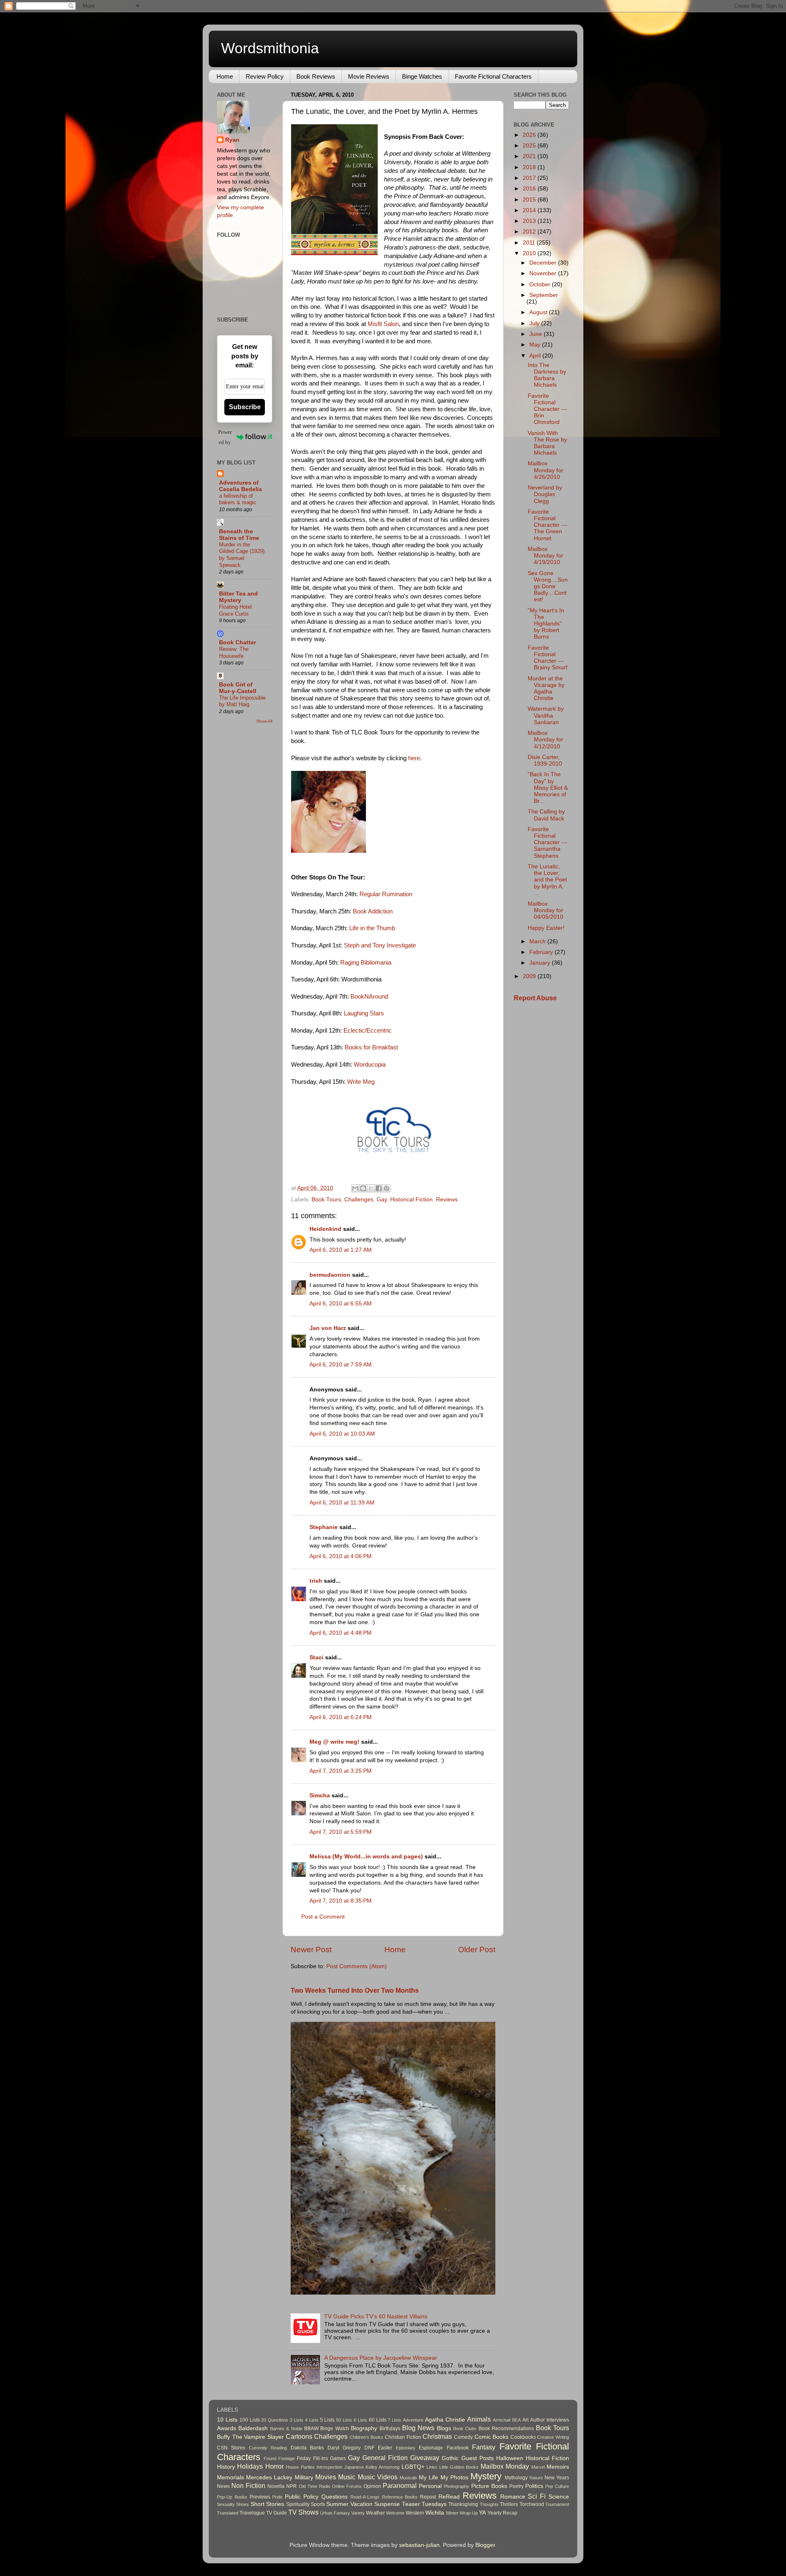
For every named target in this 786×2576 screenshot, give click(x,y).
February (542, 952)
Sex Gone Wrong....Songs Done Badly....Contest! (548, 587)
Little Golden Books (459, 2467)
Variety (358, 2513)
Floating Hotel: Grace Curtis (236, 610)
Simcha (320, 1795)
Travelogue (252, 2513)
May (536, 345)
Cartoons (299, 2436)
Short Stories (267, 2504)
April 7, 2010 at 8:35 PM (341, 1901)
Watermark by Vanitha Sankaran (546, 715)
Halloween (510, 2458)
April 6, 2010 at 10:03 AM (342, 1434)
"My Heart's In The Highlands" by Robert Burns (546, 624)
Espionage (431, 2448)
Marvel (538, 2467)
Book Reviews (316, 76)
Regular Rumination (386, 894)
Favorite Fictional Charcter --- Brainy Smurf (548, 658)
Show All (264, 721)
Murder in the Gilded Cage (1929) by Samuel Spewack (242, 555)
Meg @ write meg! (334, 1742)
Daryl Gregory (344, 2448)
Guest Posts (478, 2458)
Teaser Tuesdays (424, 2504)
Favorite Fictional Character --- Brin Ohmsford (548, 409)
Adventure (413, 2420)
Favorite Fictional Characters (493, 76)
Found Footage (279, 2458)
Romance (513, 2497)
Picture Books (489, 2486)
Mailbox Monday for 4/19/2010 (545, 556)
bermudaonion (330, 1275)
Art (525, 2420)
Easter (385, 2448)
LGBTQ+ (413, 2467)
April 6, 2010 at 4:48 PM (341, 1633)
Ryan (232, 140)
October (541, 284)
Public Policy (302, 2497)
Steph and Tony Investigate (380, 945)
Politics (534, 2486)
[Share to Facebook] (379, 1188)
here (414, 758)
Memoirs (558, 2467)
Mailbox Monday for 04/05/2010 (545, 910)
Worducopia (370, 1065)
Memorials (230, 2477)
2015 (530, 200)
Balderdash (253, 2428)
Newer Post (311, 1950)
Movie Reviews (369, 76)
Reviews (447, 1200)
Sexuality (226, 2504)
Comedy (463, 2437)
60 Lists (378, 2420)
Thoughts (489, 2504)
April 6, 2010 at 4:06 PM (341, 1556)
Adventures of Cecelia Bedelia (241, 486)
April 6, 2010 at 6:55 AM (341, 1304)
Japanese (354, 2467)
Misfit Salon (382, 324)
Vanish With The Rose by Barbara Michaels (547, 443)
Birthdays (390, 2429)
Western (415, 2513)
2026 (530, 135)
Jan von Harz (328, 1328)
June (536, 334)
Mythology (516, 2478)
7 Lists (394, 2420)
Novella (276, 2486)
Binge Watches (422, 76)
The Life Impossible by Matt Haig (242, 701)
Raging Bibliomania (366, 963)
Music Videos (378, 2477)
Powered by (225, 437)
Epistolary (406, 2448)
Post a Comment (323, 1917)
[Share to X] (371, 1188)
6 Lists (360, 2420)
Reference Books (400, 2497)
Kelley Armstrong (383, 2467)
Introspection (329, 2467)
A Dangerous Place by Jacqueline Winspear (381, 2358)
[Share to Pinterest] (386, 1188)
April (536, 356)
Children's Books (367, 2437)
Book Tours (326, 1200)
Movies (326, 2477)
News (223, 2486)
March (538, 941)
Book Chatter (237, 642)
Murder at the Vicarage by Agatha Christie (546, 689)
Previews (260, 2497)
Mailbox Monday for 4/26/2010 (545, 470)
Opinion (372, 2486)
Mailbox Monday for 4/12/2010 (545, 740)
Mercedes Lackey (269, 2477)
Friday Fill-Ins (312, 2458)
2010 (530, 253)
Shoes (243, 2504)
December (544, 263)
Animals (479, 2419)
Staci (316, 1657)
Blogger (485, 2545)
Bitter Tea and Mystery (238, 597)
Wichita (435, 2513)
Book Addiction (373, 911)
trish (316, 1581)
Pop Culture (557, 2486)
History (226, 2467)
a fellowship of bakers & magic (238, 499)
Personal (430, 2486)
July (535, 323)
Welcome (395, 2513)
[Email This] (355, 1188)
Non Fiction (248, 2485)
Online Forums (347, 2486)
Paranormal (400, 2485)
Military (304, 2477)
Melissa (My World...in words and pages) (366, 1857)
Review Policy (265, 76)
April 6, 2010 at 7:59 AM (341, 1365)
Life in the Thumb (372, 928)
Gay (382, 1200)
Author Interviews (550, 2420)
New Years (557, 2478)
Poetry (516, 2486)
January (541, 963)
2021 (530, 156)
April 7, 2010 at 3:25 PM (341, 1771)
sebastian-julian (419, 2545)
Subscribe (245, 407)
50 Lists (344, 2420)
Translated (228, 2513)
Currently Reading (268, 2448)
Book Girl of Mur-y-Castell (238, 688)
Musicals (408, 2478)
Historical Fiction (411, 1200)
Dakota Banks (307, 2448)
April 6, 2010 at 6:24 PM (341, 1717)
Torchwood (532, 2504)
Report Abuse (535, 998)
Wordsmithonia (270, 48)
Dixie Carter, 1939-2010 (545, 760)
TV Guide (277, 2513)
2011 (530, 243)
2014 (530, 210)
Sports (318, 2504)
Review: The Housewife (234, 652)
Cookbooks (523, 2437)
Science (559, 2497)
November (544, 273)
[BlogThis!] (363, 1188)
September (544, 295)
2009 (530, 976)
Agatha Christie (445, 2420)
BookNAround (369, 997)
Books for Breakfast (371, 1047)
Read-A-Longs (365, 2497)
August (539, 312)
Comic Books (492, 2437)
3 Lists (297, 2420)
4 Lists (312, 2420)
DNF (369, 2448)
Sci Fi (537, 2496)
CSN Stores (231, 2448)
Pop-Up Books (232, 2497)
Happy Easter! (546, 928)
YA (482, 2513)
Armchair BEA (507, 2420)
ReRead (449, 2497)
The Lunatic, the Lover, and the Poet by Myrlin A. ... (547, 880)
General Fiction (385, 2458)
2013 (530, 221)
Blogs (444, 2428)
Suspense (387, 2504)
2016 (530, 189)
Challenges (359, 1200)
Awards (227, 2428)
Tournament (557, 2504)
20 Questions (275, 2420)
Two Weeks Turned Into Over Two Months (355, 1990)
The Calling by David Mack (546, 815)
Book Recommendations (506, 2429)
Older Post (477, 1950)
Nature (536, 2478)
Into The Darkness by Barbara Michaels (547, 375)
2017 (530, 178)
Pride (277, 2497)
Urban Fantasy (335, 2513)
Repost (428, 2497)
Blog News (418, 2428)
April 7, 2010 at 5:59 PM (341, 1832)
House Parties (300, 2467)
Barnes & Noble (286, 2429)
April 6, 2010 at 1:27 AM (341, 1250)
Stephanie (324, 1527)
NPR (291, 2486)
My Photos (454, 2477)
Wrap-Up (469, 2513)
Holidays (250, 2466)
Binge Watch (334, 2429)
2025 (530, 146)
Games (338, 2458)
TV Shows (303, 2512)
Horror (274, 2466)
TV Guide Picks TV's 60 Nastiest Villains (376, 2317)
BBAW (311, 2429)
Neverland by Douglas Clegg (545, 494)
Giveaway (425, 2458)
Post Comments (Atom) (357, 1966)
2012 (530, 232)
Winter (452, 2513)
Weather (375, 2513)
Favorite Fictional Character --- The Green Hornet (548, 525)
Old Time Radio (315, 2486)
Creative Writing (553, 2437)
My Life (428, 2477)
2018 (530, 167)
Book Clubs (465, 2429)
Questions (334, 2497)
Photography (456, 2486)
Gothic (450, 2458)
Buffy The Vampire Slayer (250, 2437)
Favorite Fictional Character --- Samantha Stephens (548, 843)
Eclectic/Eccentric (368, 1031)
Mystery (486, 2476)
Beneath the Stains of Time (239, 535)
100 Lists (250, 2420)
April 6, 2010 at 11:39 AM (342, 1503)
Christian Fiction (403, 2437)
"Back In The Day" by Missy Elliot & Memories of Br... (548, 788)
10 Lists (227, 2420)
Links (432, 2467)
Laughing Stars (364, 1013)
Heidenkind (325, 1229)
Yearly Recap (503, 2513)
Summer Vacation (349, 2504)
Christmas (437, 2436)
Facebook (458, 2448)
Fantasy (484, 2447)
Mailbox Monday (505, 2466)
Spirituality (298, 2504)
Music (347, 2477)
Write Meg (361, 1082)
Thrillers (509, 2504)
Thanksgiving (463, 2504)
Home (225, 76)
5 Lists (327, 2420)
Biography (364, 2428)
